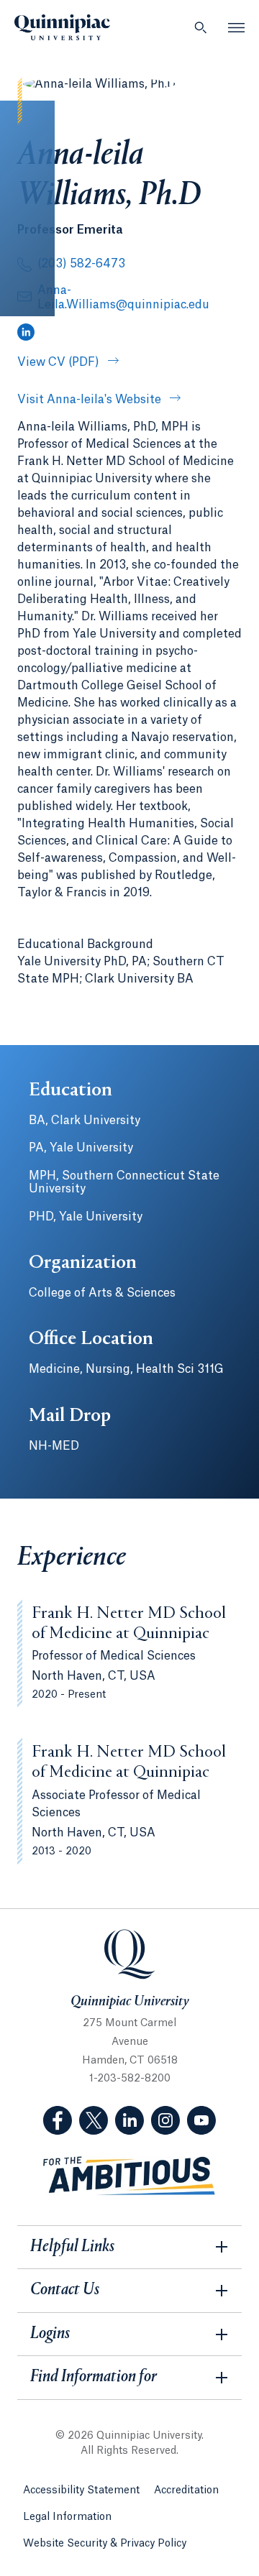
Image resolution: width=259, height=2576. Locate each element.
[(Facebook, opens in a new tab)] (58, 2120)
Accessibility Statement (81, 2490)
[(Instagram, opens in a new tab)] (165, 2120)
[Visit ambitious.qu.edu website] (129, 2176)
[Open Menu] (237, 27)
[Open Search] (201, 27)
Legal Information (67, 2517)
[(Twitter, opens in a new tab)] (94, 2120)
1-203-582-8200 (130, 2079)
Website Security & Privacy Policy (105, 2544)
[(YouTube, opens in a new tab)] (201, 2120)
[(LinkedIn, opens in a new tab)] (26, 333)
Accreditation (186, 2490)
